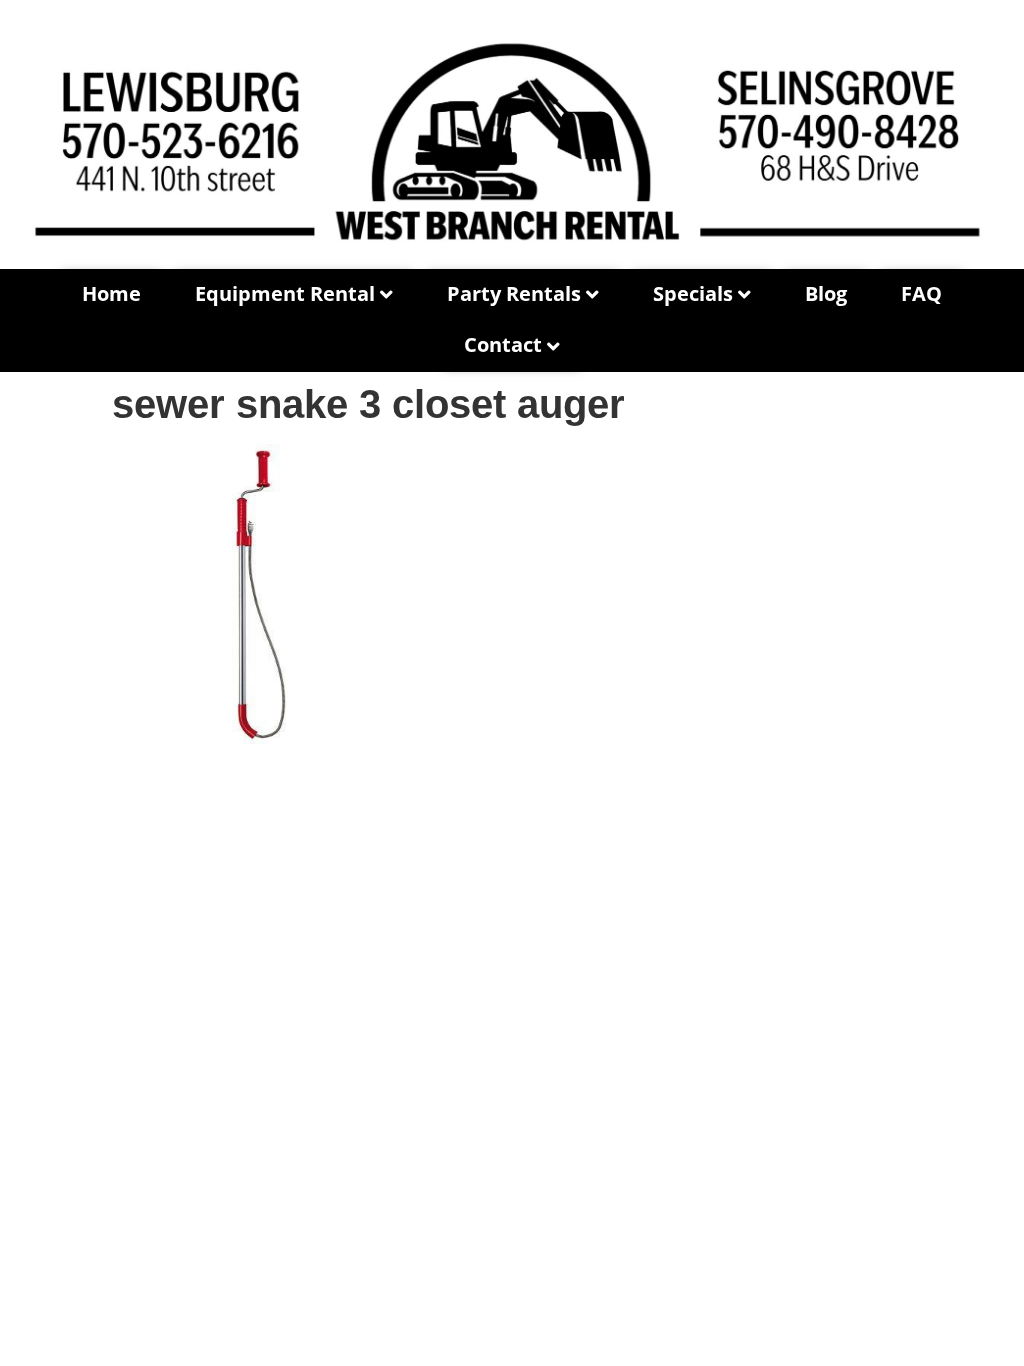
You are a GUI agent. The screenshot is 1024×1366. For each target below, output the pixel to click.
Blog (826, 293)
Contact (503, 344)
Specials (693, 293)
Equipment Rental (285, 293)
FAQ (921, 293)
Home (111, 293)
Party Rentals (514, 293)
